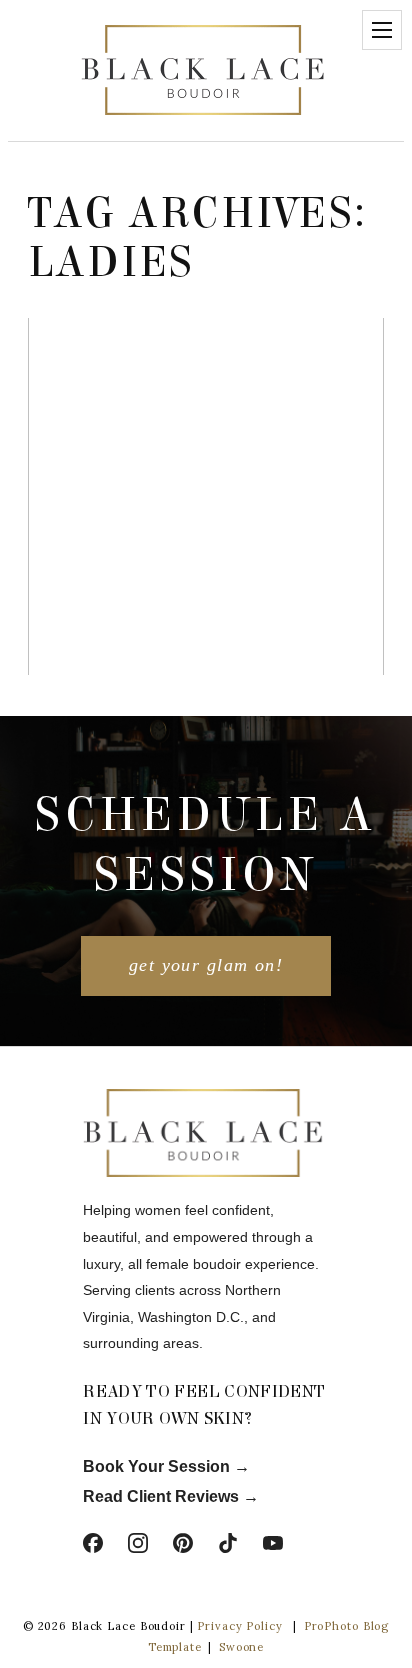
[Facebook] (93, 1543)
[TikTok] (228, 1543)
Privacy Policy (239, 1626)
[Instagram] (138, 1543)
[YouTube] (273, 1543)
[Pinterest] (183, 1543)
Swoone (241, 1647)
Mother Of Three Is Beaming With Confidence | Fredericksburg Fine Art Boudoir (204, 413)
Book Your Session (158, 1466)
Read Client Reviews (161, 1496)
